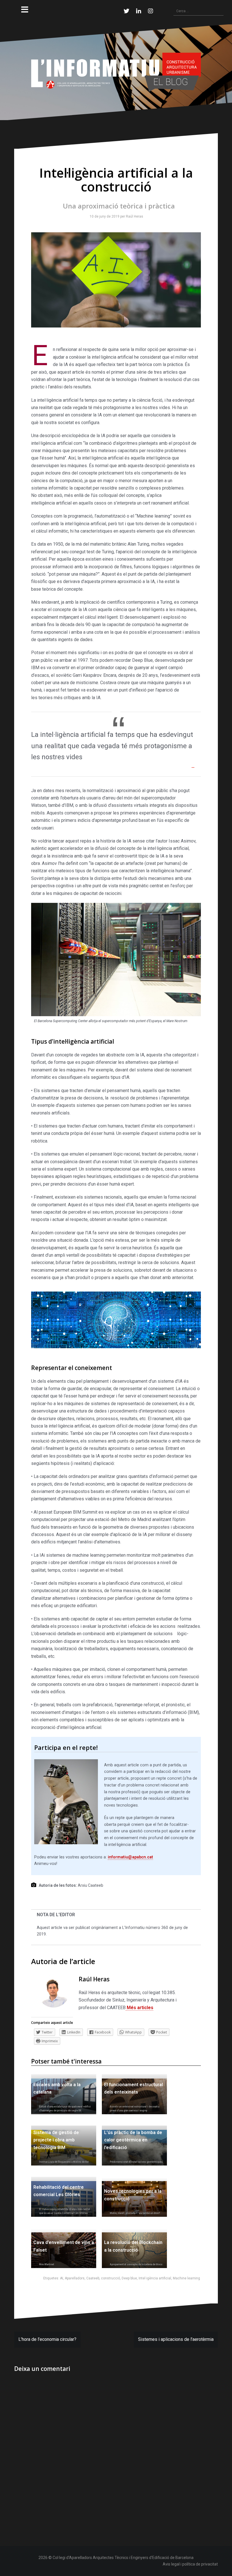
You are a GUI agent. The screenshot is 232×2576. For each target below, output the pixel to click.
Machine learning (186, 2278)
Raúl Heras (133, 216)
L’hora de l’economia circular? (47, 2339)
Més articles (139, 2008)
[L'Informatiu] (116, 72)
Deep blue (129, 2278)
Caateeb (93, 2278)
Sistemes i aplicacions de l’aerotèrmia (176, 2339)
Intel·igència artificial (155, 2278)
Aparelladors (75, 2278)
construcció (110, 2278)
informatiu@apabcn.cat (130, 1857)
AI (62, 2278)
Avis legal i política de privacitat (190, 2564)
